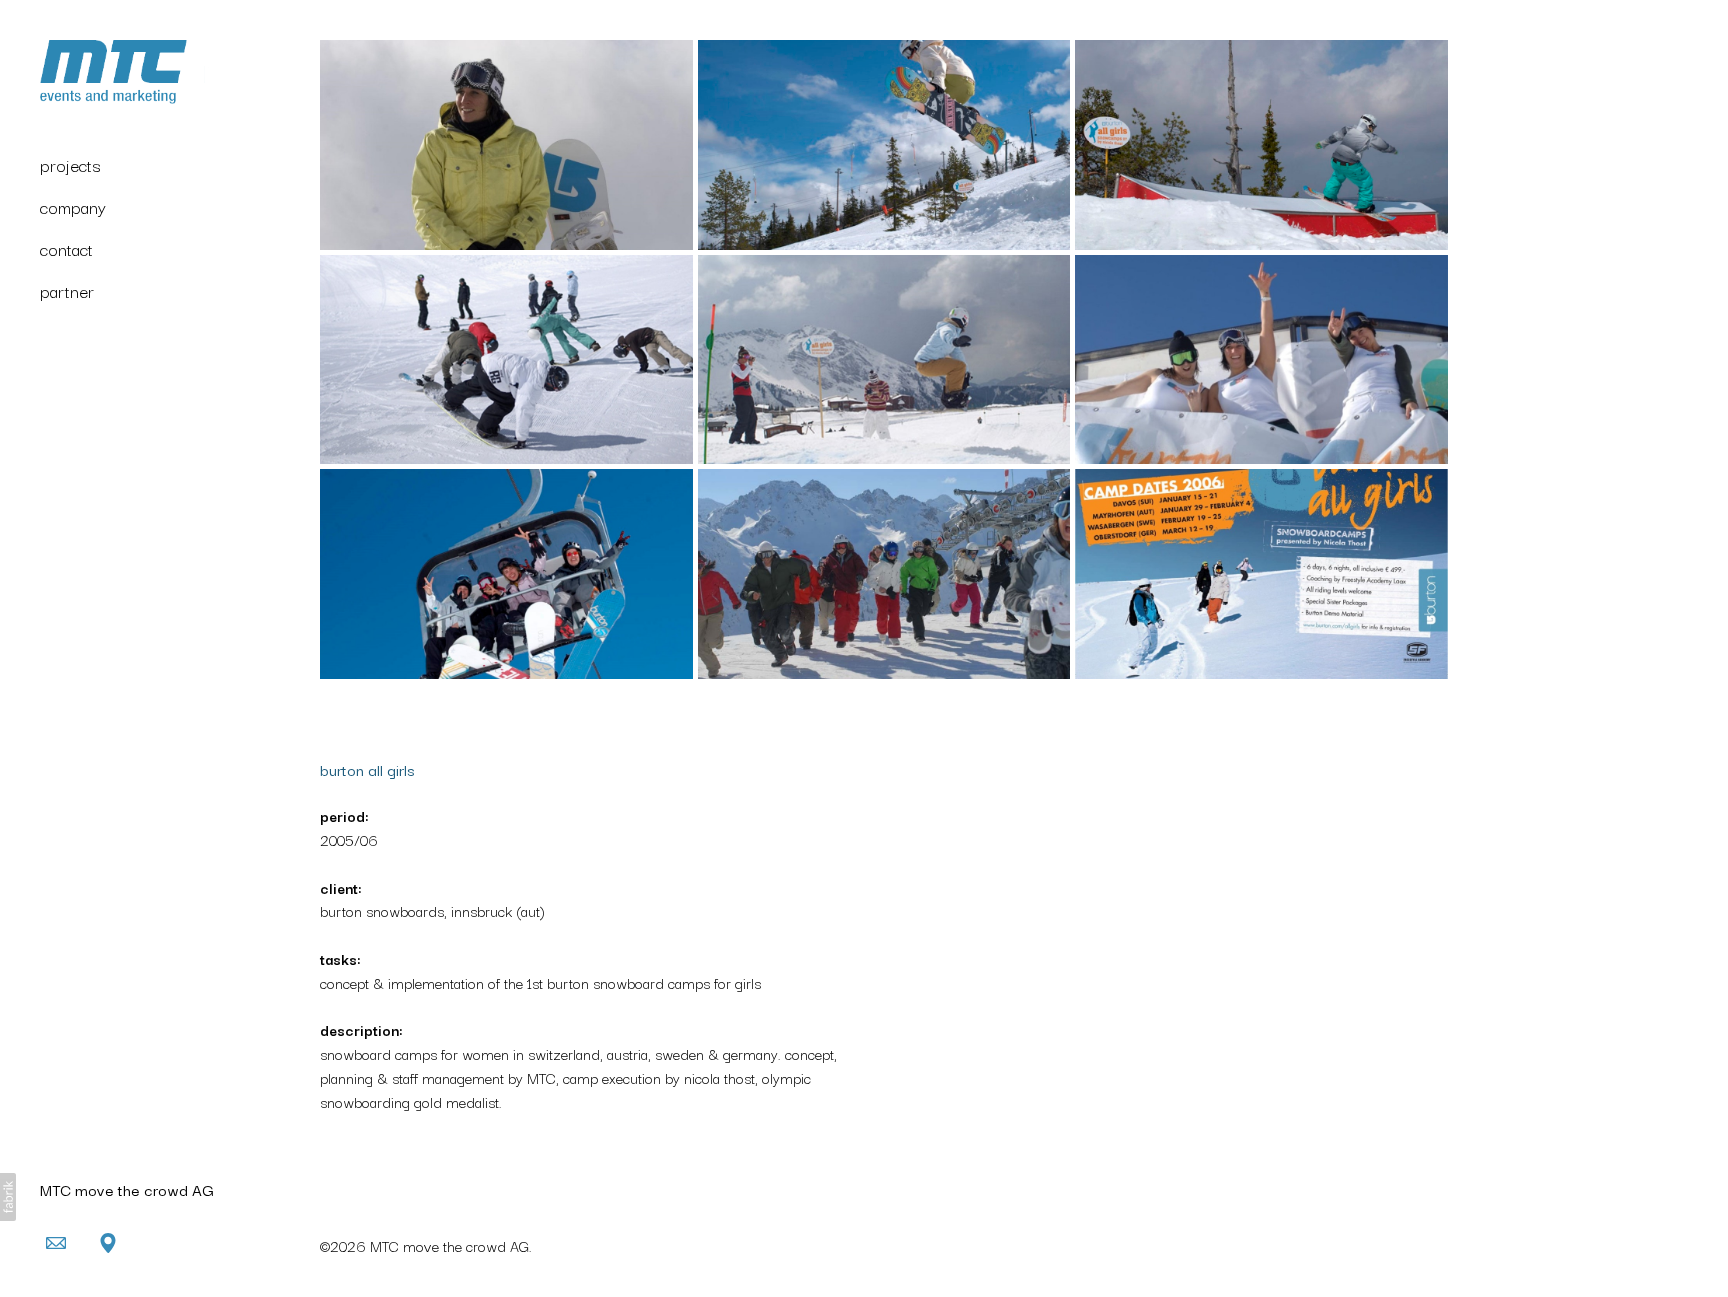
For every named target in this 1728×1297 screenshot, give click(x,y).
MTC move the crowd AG (127, 1189)
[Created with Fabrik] (8, 1197)
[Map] (108, 1242)
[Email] (56, 1242)
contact (66, 248)
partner (67, 290)
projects (70, 164)
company (73, 206)
